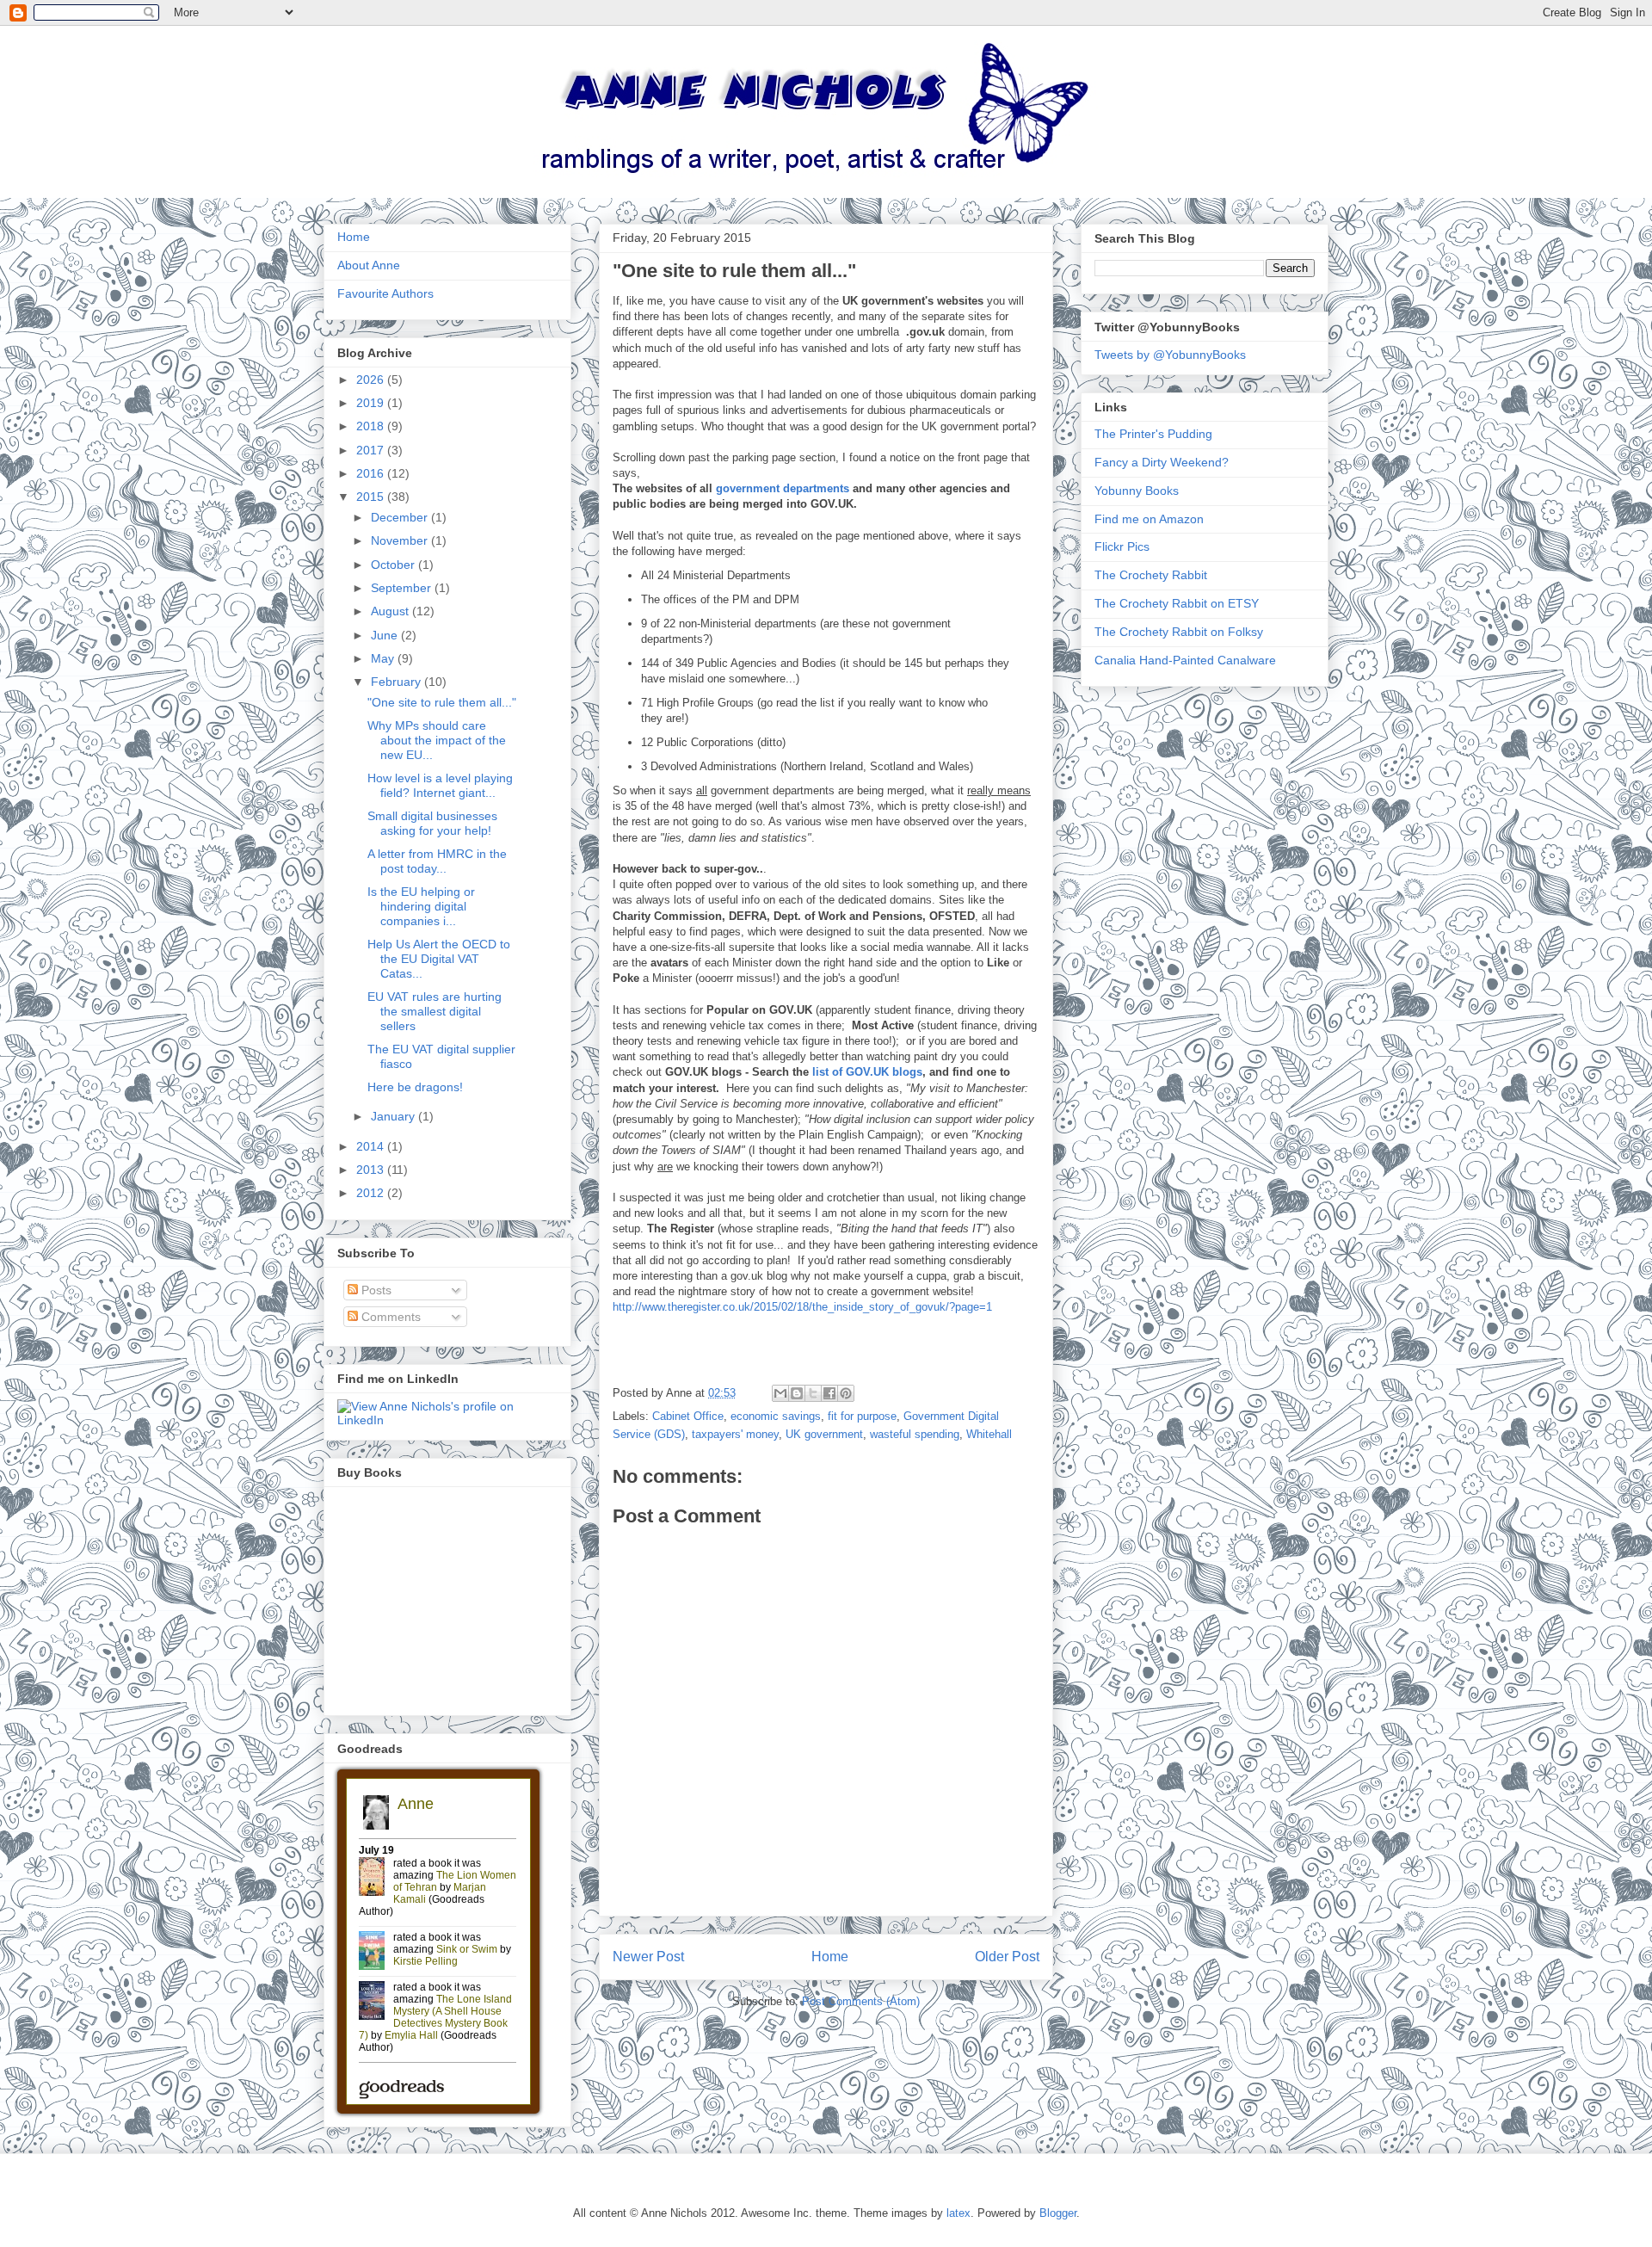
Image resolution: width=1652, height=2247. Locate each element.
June (386, 635)
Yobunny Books (1137, 491)
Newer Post (648, 1957)
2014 (372, 1146)
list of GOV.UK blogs (866, 1072)
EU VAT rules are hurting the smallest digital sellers (435, 1011)
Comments (389, 1317)
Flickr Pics (1122, 546)
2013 (372, 1170)
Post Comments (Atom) (861, 2001)
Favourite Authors (385, 293)
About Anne (369, 265)
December (401, 517)
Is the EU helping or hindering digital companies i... (421, 906)
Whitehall (989, 1434)
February (398, 682)
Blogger (1058, 2213)
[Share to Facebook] (829, 1393)
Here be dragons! (415, 1087)
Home (830, 1957)
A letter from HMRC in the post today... (437, 861)
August (391, 611)
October (395, 565)
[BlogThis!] (797, 1393)
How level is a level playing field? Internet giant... (440, 785)
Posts (375, 1290)
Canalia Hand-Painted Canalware (1185, 660)
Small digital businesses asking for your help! (432, 823)
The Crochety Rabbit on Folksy (1179, 632)
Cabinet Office (688, 1416)
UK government (824, 1434)
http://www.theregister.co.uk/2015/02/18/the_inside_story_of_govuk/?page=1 (802, 1307)
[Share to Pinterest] (846, 1393)
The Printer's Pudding (1153, 434)
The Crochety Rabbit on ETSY (1177, 603)
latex (959, 2213)
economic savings (776, 1416)
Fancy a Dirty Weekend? (1162, 462)
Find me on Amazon (1149, 519)
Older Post (1007, 1957)
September (403, 588)
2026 (372, 380)
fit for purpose (862, 1416)
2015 (372, 497)
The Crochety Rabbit (1151, 575)
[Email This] (780, 1393)
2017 (372, 450)
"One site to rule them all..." (442, 702)
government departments (783, 488)
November (401, 540)
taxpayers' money (735, 1434)
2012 (372, 1193)
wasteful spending (915, 1434)
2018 (372, 426)
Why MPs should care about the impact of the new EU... (437, 740)
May (384, 658)
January (395, 1116)
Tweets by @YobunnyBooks (1170, 355)
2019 (372, 403)
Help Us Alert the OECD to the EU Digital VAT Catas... (439, 959)
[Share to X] (813, 1393)
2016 (372, 473)
